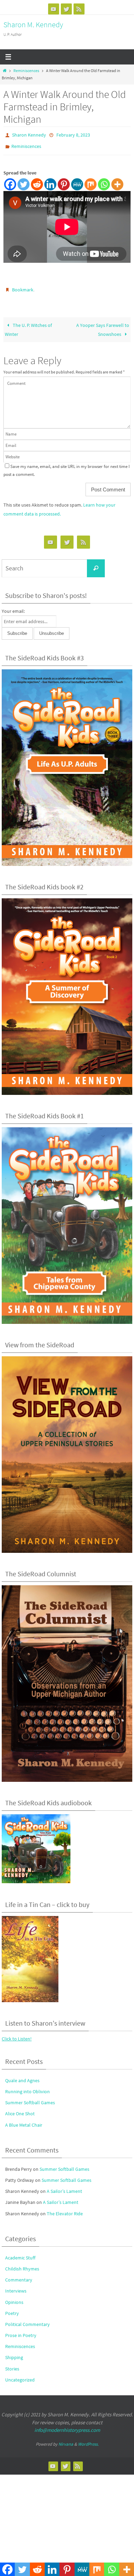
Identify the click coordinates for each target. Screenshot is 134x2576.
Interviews (16, 2286)
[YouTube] (54, 9)
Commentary (19, 2275)
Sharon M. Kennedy (33, 24)
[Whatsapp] (104, 181)
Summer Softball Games (30, 2098)
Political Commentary (27, 2319)
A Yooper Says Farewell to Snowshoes (103, 325)
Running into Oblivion (27, 2087)
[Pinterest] (64, 181)
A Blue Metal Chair (24, 2120)
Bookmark (23, 286)
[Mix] (91, 181)
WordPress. (88, 2439)
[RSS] (79, 9)
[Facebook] (10, 181)
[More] (117, 181)
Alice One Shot (20, 2109)
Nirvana (66, 2439)
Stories (12, 2364)
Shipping (14, 2353)
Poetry (12, 2308)
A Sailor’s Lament (64, 2186)
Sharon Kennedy (29, 134)
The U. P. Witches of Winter (28, 325)
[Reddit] (37, 181)
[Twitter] (66, 9)
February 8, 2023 (73, 134)
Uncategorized (20, 2375)
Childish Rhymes (22, 2264)
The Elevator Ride (65, 2209)
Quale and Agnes (22, 2076)
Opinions (14, 2297)
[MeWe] (77, 181)
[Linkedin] (50, 181)
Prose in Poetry (21, 2330)
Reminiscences (26, 71)
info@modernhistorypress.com (67, 2425)
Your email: (13, 606)
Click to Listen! (17, 2034)
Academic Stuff (20, 2253)
